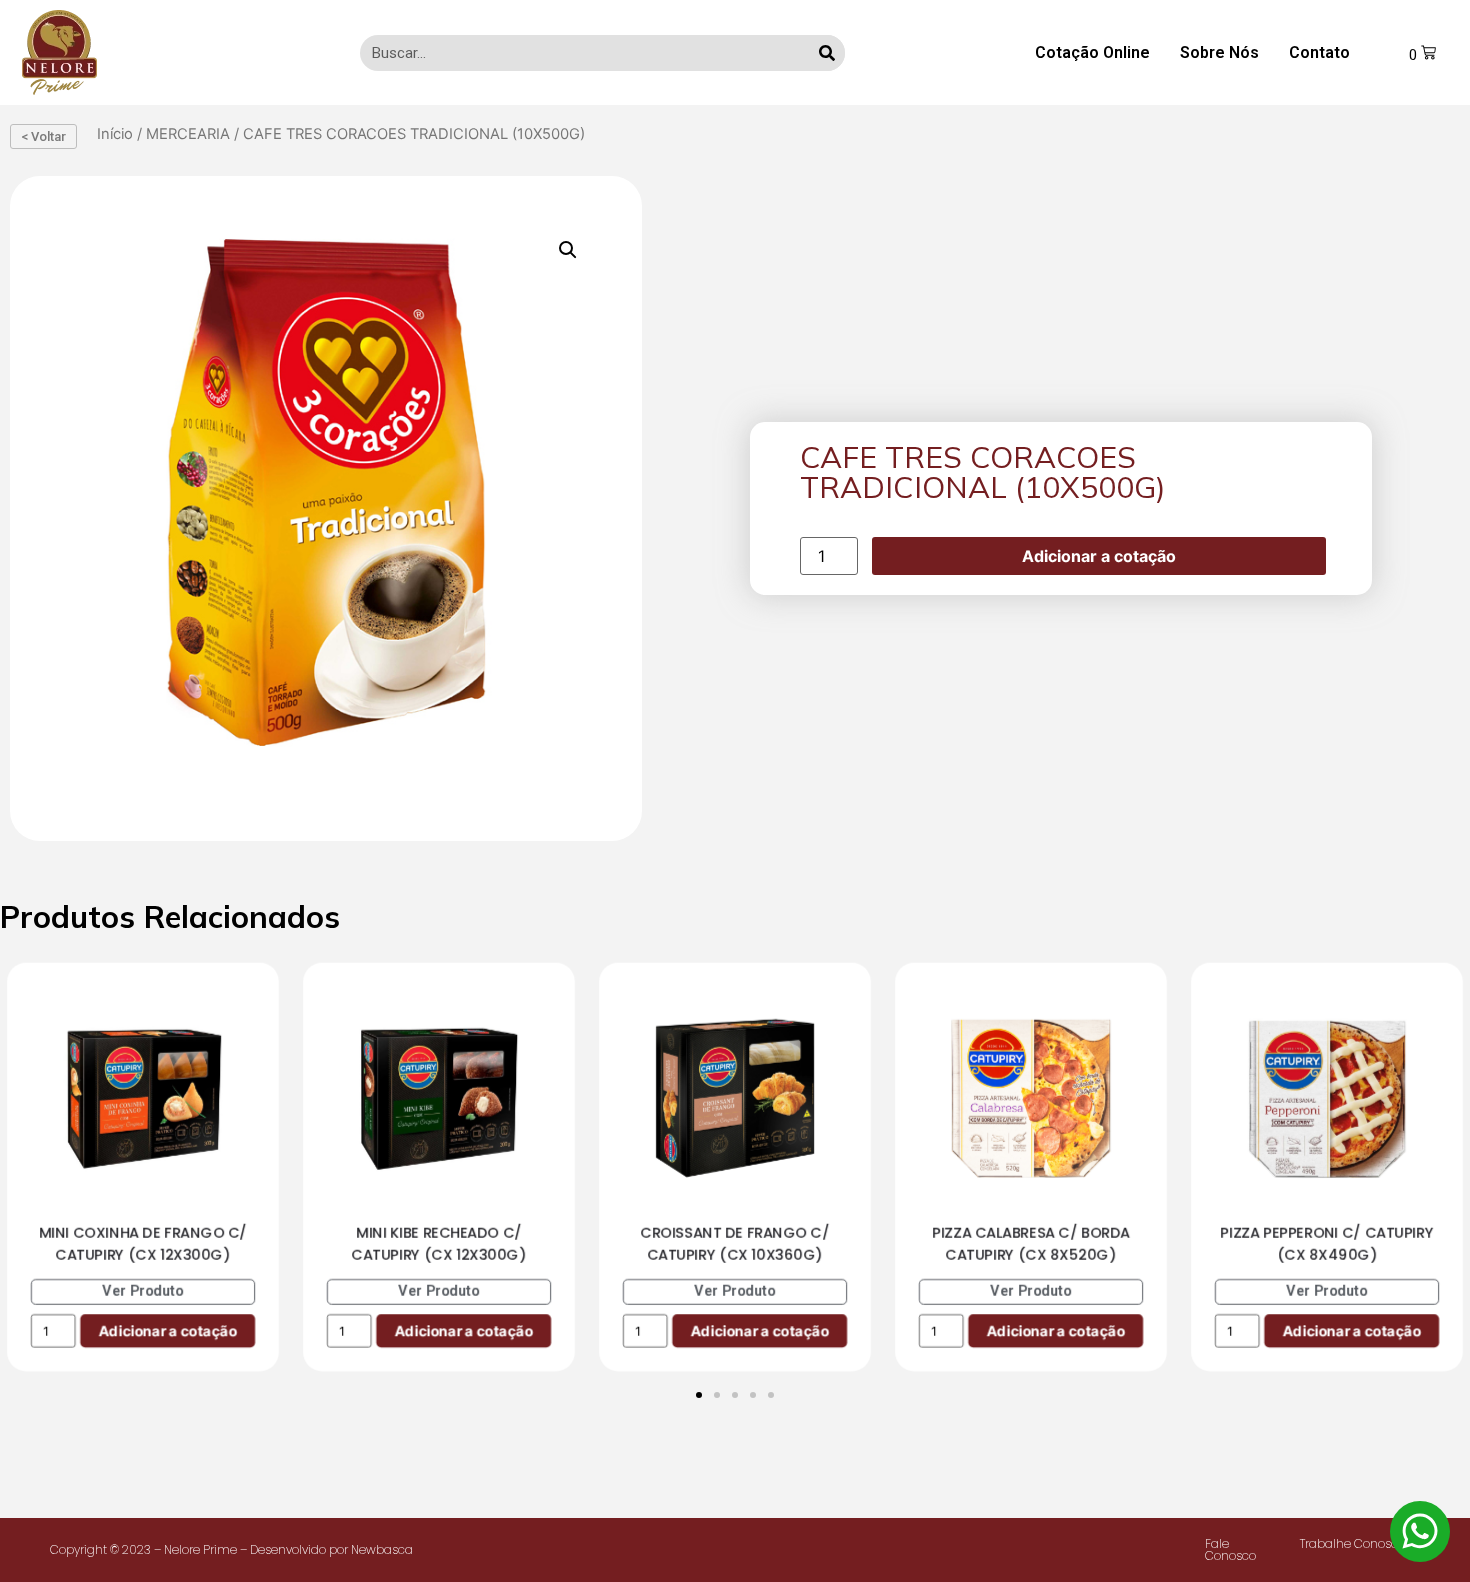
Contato (1319, 52)
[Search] (827, 53)
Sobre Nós (1219, 52)
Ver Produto (143, 1291)
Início (115, 134)
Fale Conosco (1230, 1549)
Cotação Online (1092, 52)
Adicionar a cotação (1099, 556)
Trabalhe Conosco (1352, 1543)
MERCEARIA (188, 134)
